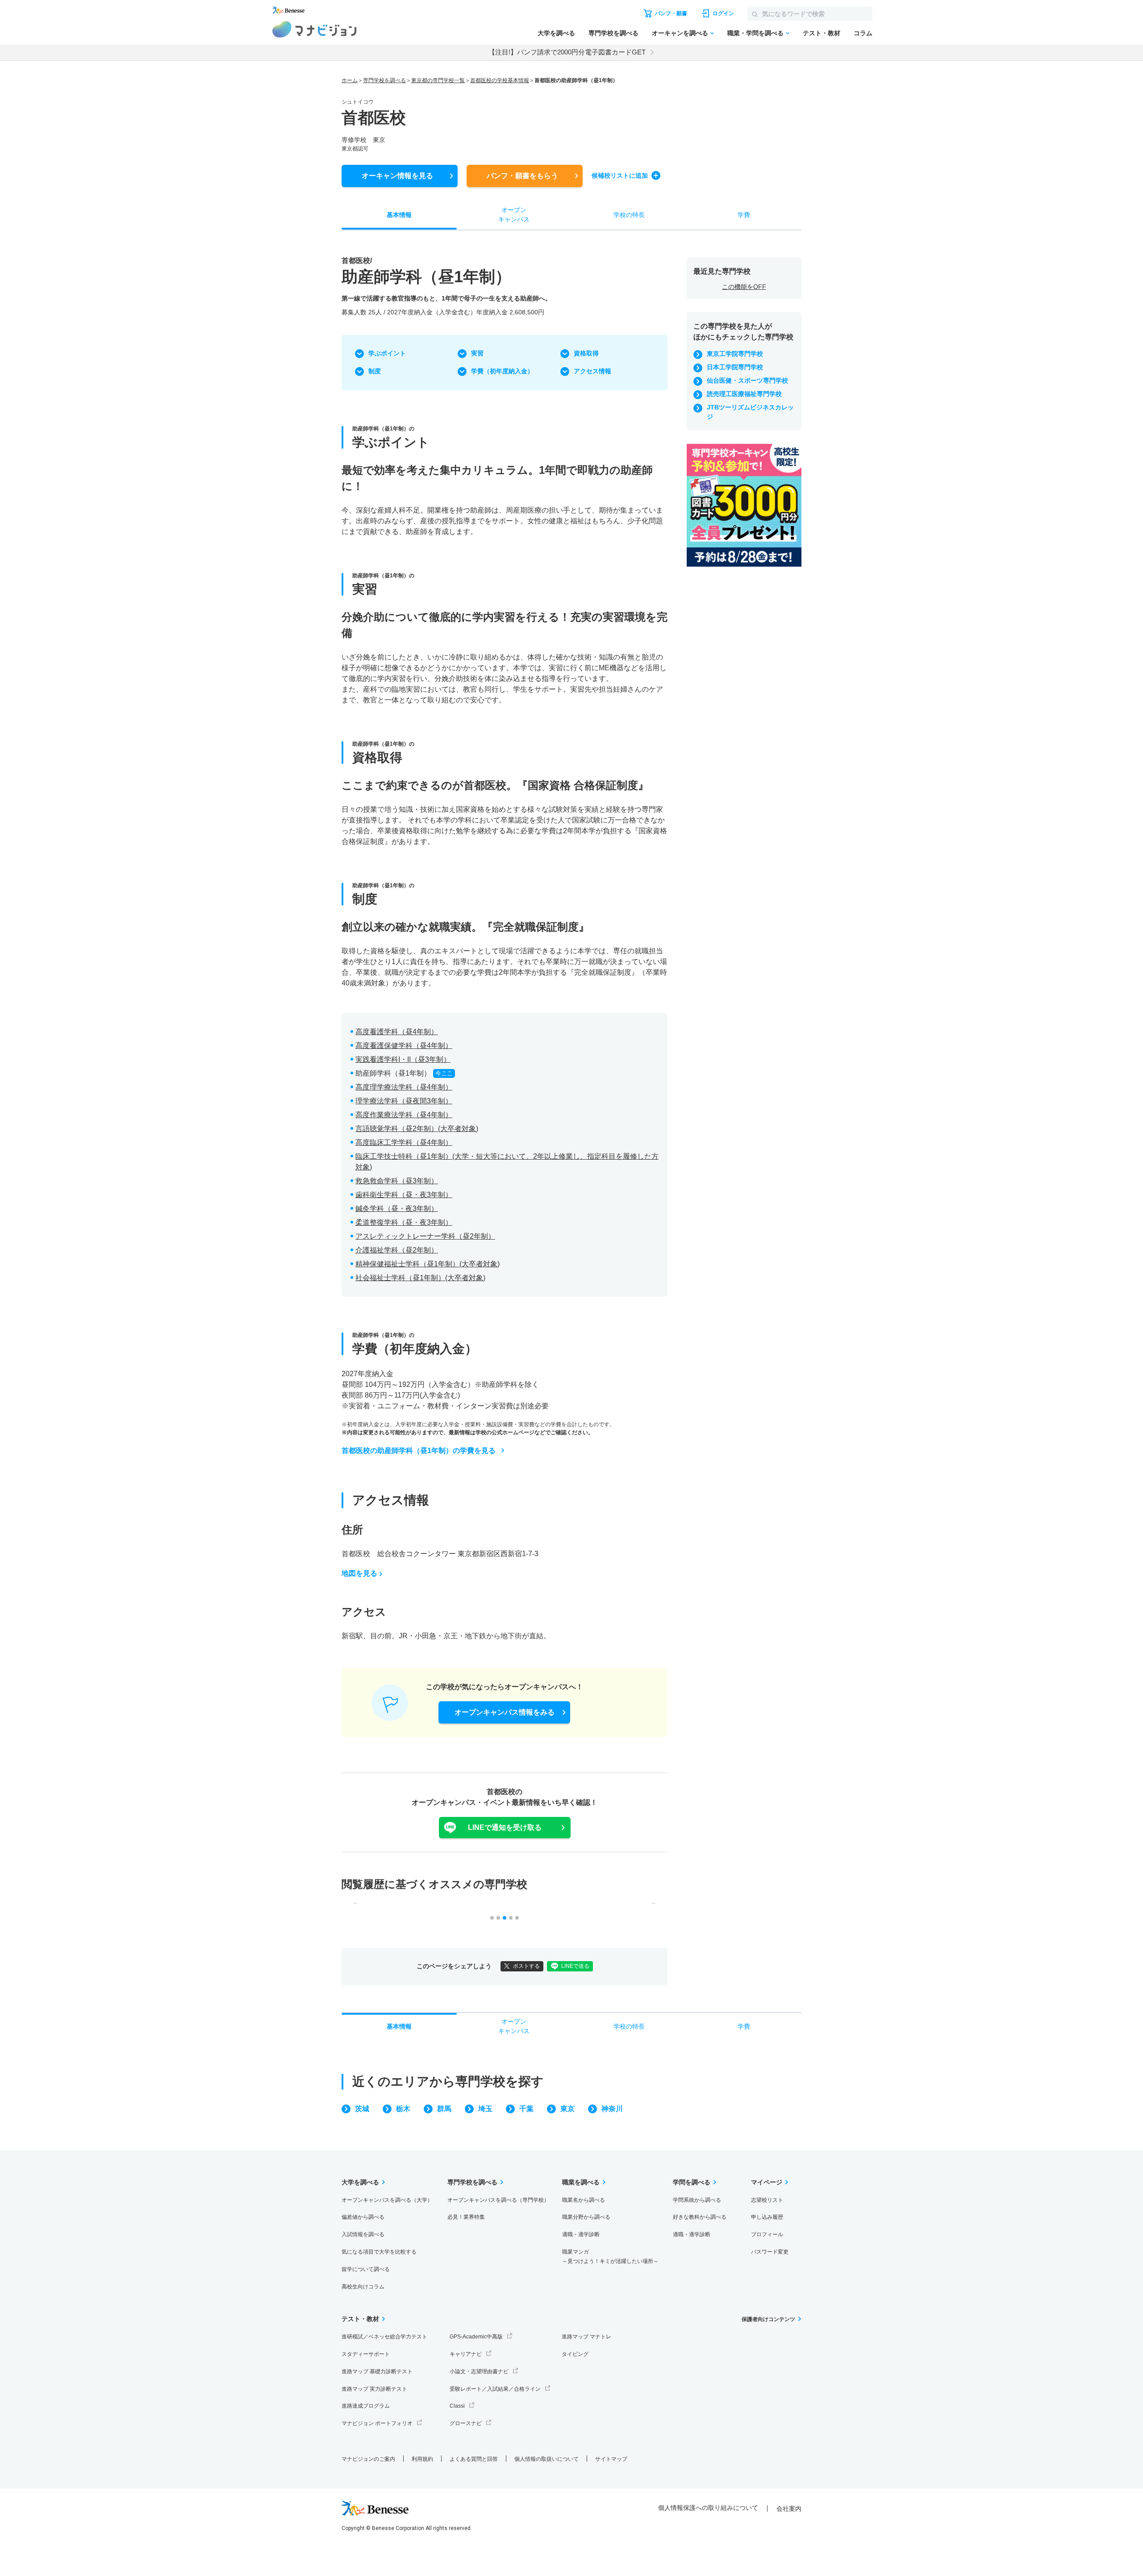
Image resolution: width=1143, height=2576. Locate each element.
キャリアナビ (466, 2354)
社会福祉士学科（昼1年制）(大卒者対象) (420, 1278)
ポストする (526, 1966)
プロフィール (767, 2234)
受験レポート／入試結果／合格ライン (495, 2389)
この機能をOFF (744, 287)
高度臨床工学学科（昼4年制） (404, 1142)
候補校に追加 (620, 175)
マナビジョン (315, 29)
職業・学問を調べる (755, 33)
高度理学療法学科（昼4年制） (404, 1087)
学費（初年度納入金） (502, 371)
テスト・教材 (822, 33)
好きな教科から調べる (700, 2217)
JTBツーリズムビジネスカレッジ (750, 412)
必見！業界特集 (466, 2217)
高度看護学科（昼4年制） (397, 1032)
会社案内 (789, 2509)
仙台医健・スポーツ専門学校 (747, 380)
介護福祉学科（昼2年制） (397, 1250)
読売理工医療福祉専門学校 (744, 394)
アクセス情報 (592, 371)
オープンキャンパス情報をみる (505, 1712)
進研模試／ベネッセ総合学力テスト (384, 2337)
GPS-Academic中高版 (476, 2337)
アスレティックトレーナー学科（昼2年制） (425, 1236)
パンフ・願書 (522, 176)
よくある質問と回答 (474, 2459)
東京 (567, 2109)
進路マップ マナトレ (586, 2337)
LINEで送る (575, 1966)
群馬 (444, 2109)
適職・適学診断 (581, 2234)
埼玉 (485, 2109)
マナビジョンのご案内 (368, 2459)
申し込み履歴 (767, 2217)
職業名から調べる (584, 2200)
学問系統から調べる (697, 2200)
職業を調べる (581, 2182)
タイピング (575, 2354)
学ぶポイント (387, 353)
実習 (477, 353)
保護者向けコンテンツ (768, 2319)
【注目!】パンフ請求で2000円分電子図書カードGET (567, 52)
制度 (375, 371)
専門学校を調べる (613, 33)
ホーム (350, 80)
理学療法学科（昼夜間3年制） (404, 1101)
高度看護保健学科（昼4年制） (404, 1046)
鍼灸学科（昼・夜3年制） (397, 1209)
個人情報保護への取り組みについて (708, 2508)
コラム (863, 33)
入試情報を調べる (363, 2234)
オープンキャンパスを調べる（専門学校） (498, 2200)
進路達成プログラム (366, 2406)
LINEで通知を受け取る (505, 1827)
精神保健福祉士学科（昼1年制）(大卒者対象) (428, 1264)
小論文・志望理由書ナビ (479, 2371)
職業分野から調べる (586, 2217)
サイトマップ (611, 2459)
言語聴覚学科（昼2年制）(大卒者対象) (417, 1129)
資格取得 (586, 353)
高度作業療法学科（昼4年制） (404, 1115)
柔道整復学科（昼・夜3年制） (404, 1222)
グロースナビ (466, 2423)
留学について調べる (366, 2269)
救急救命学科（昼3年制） (397, 1181)
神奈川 (612, 2109)
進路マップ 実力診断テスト (374, 2389)
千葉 (526, 2109)
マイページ (767, 2182)
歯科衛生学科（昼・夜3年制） (404, 1195)
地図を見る (359, 1573)
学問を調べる (692, 2182)
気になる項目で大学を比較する (379, 2252)
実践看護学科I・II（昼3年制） (403, 1059)
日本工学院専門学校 (735, 367)
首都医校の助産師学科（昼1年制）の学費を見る (419, 1451)
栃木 (403, 2109)
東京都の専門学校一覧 (438, 80)
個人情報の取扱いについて (546, 2459)
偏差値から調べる (363, 2217)
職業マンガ (610, 2257)
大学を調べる (556, 33)
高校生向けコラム (363, 2287)
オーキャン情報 (397, 176)
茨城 (362, 2109)
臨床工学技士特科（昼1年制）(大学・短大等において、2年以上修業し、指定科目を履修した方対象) (507, 1162)
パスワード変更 (770, 2252)
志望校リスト (767, 2200)
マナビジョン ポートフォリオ (377, 2423)
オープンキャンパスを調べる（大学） (387, 2200)
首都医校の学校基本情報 (500, 80)
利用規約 (422, 2459)
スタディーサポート (366, 2354)
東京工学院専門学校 (735, 354)
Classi (457, 2406)
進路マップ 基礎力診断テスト (377, 2371)
